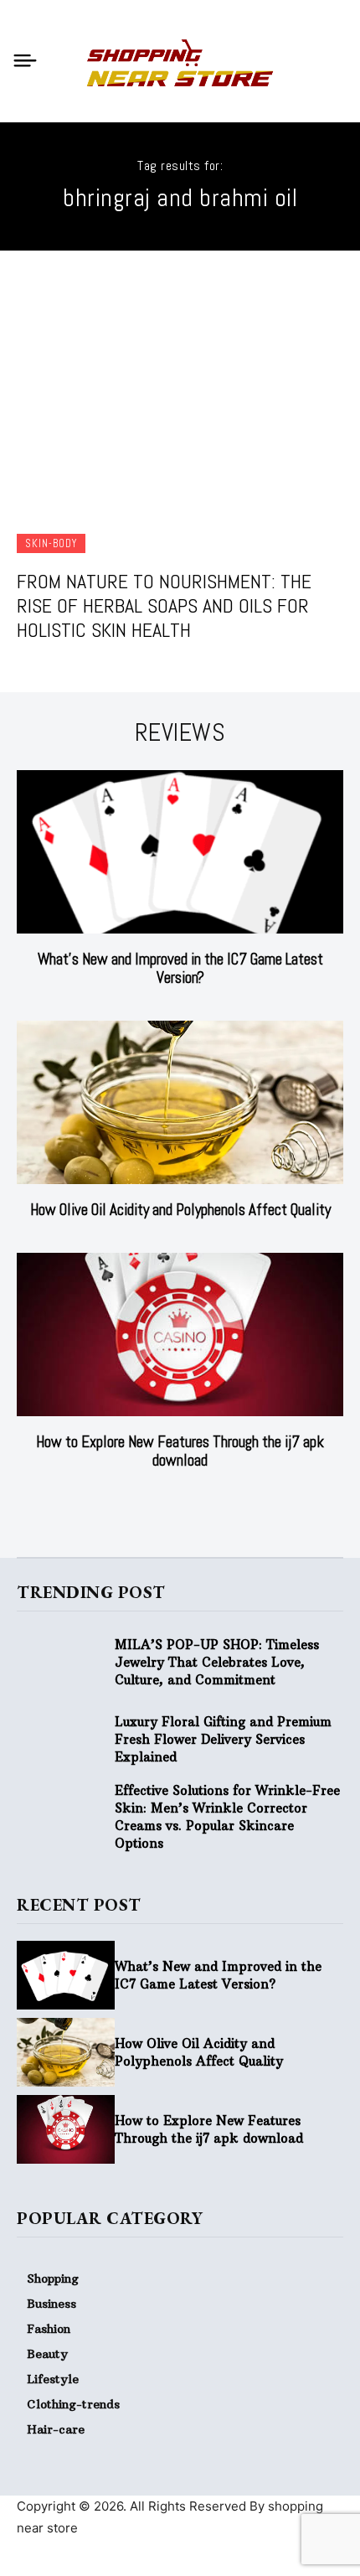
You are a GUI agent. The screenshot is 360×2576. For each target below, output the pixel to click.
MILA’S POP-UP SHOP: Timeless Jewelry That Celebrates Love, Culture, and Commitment (217, 1662)
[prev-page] (164, 1503)
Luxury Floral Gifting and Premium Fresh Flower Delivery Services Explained (223, 1739)
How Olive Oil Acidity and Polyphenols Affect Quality (180, 1210)
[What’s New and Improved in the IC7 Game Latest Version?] (180, 852)
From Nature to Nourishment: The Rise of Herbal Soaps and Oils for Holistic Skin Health (164, 605)
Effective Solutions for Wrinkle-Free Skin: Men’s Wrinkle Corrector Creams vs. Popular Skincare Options (227, 1817)
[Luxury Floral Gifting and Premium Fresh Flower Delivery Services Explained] (66, 1740)
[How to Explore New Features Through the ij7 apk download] (180, 1335)
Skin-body (51, 543)
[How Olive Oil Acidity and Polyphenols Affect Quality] (180, 1102)
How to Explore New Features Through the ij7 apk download (180, 1451)
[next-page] (190, 1503)
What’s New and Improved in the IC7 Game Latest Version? (180, 968)
